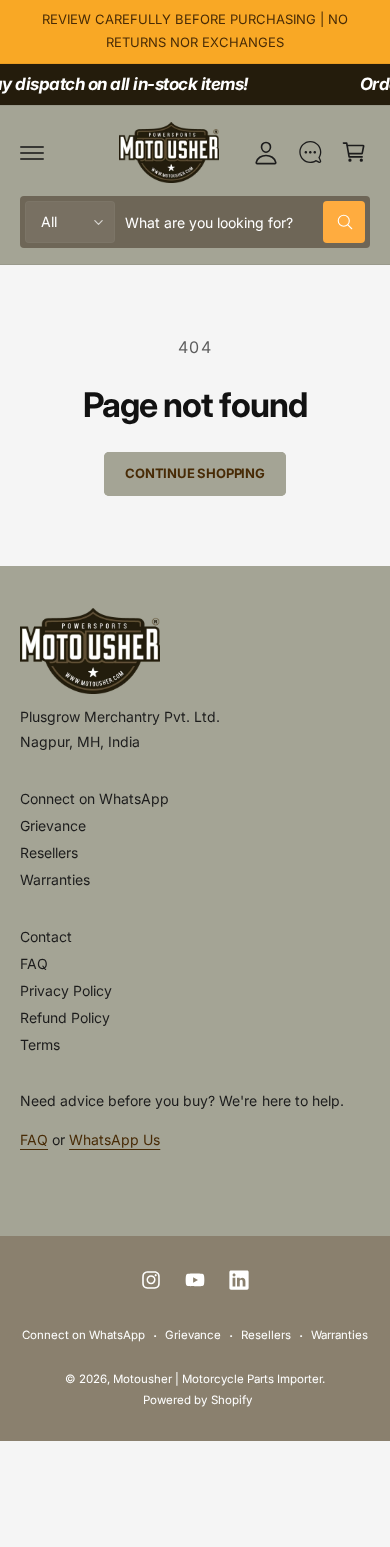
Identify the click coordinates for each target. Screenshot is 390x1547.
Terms (40, 1044)
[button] (32, 152)
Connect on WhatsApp (94, 798)
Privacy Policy (66, 990)
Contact (46, 936)
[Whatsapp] (310, 152)
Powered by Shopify (197, 1400)
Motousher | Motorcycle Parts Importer (218, 1379)
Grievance (53, 825)
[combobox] (245, 222)
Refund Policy (65, 1017)
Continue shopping (195, 473)
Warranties (55, 879)
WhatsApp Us (114, 1139)
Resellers (49, 852)
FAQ (34, 963)
